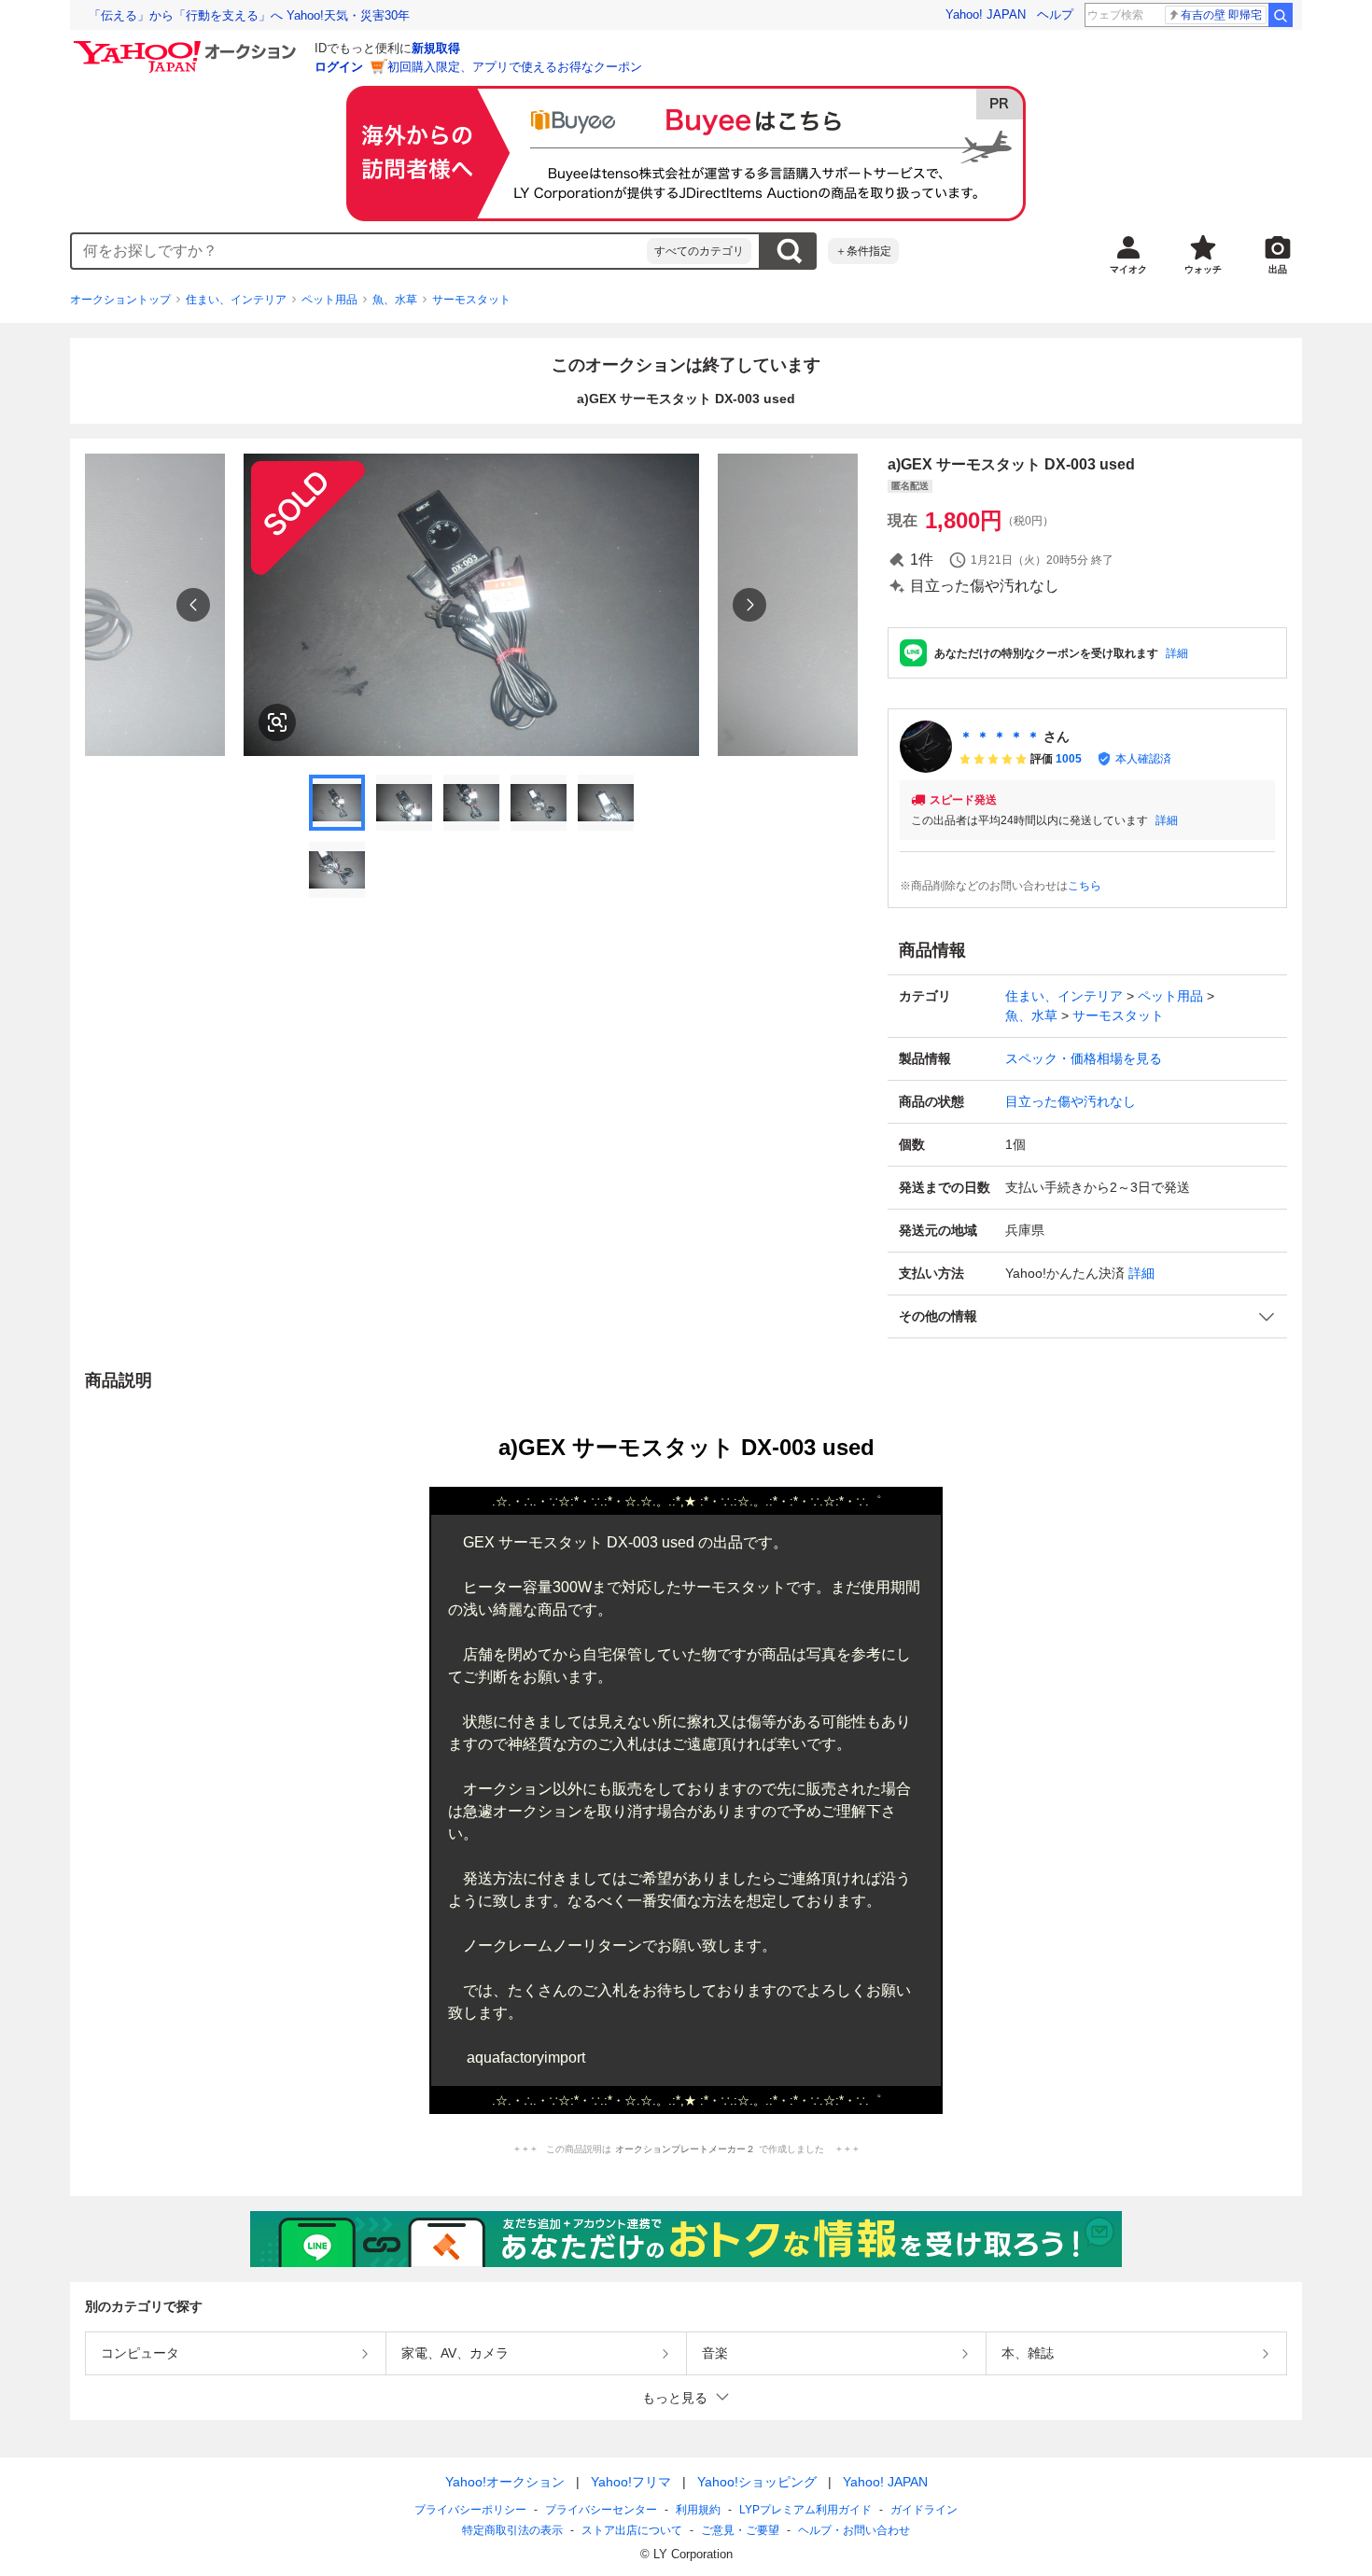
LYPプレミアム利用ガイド (805, 2510)
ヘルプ (1055, 14)
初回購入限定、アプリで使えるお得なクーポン (515, 67)
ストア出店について (632, 2530)
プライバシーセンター (601, 2510)
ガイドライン (924, 2510)
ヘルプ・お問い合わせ (854, 2530)
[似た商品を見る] (277, 722)
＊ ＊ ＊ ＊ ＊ (1000, 736)
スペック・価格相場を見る (1084, 1058)
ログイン (339, 67)
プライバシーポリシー (470, 2510)
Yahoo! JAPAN (986, 14)
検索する (789, 251)
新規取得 (436, 48)
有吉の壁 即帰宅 (1221, 15)
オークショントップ (120, 300)
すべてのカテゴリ (699, 251)
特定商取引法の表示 (512, 2530)
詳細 (1177, 653)
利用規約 (698, 2510)
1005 (1069, 759)
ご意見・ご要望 (740, 2530)
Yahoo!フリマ (631, 2482)
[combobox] (359, 251)
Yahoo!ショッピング (757, 2482)
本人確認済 (1143, 759)
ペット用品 (329, 300)
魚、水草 (395, 300)
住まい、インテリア (236, 300)
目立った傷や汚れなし (1071, 1101)
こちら (1085, 886)
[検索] (1281, 15)
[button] (1087, 1316)
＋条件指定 (863, 251)
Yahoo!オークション (505, 2482)
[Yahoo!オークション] (188, 46)
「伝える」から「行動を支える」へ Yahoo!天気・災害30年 (249, 15)
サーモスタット (471, 300)
